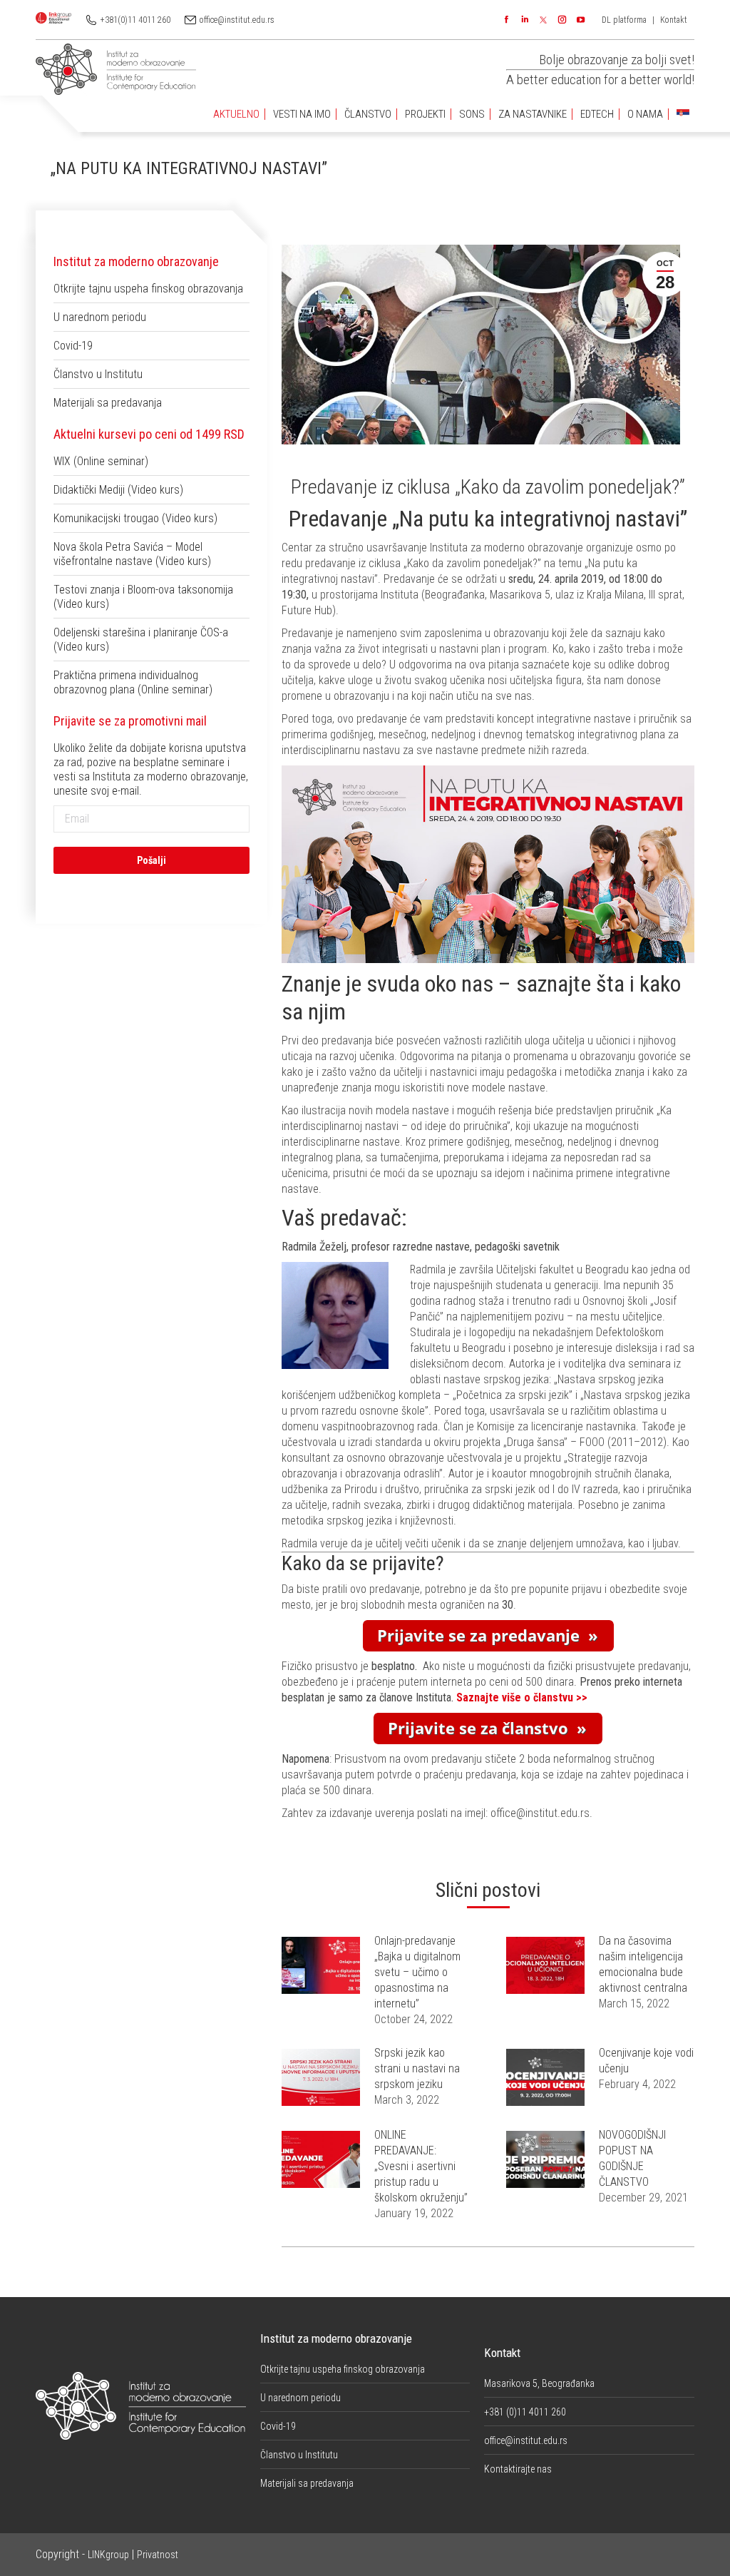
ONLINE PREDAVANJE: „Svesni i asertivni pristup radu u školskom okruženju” (421, 2166)
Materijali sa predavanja (108, 403)
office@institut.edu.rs (237, 20)
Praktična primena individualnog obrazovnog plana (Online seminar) (133, 682)
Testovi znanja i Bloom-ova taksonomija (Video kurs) (143, 597)
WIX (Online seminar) (101, 461)
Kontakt (674, 20)
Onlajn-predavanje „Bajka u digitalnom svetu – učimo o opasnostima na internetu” (417, 1972)
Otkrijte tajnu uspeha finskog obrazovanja (148, 289)
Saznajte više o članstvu (516, 1697)
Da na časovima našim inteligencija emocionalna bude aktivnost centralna (643, 1964)
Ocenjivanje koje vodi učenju (646, 2061)
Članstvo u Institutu (98, 374)
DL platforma (624, 20)
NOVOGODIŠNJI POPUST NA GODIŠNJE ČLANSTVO (632, 2158)
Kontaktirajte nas (518, 2469)
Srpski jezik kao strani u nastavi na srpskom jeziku (417, 2068)
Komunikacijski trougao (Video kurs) (135, 518)
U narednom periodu (100, 317)
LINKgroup (108, 2555)
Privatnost (158, 2555)
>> (582, 1697)
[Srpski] (683, 114)
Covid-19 (73, 346)
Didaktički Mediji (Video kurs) (118, 490)
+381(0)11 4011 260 (135, 20)
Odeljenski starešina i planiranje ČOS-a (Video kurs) (141, 640)
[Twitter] (543, 20)
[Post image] (321, 1965)
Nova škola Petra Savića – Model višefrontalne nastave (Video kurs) (132, 554)
